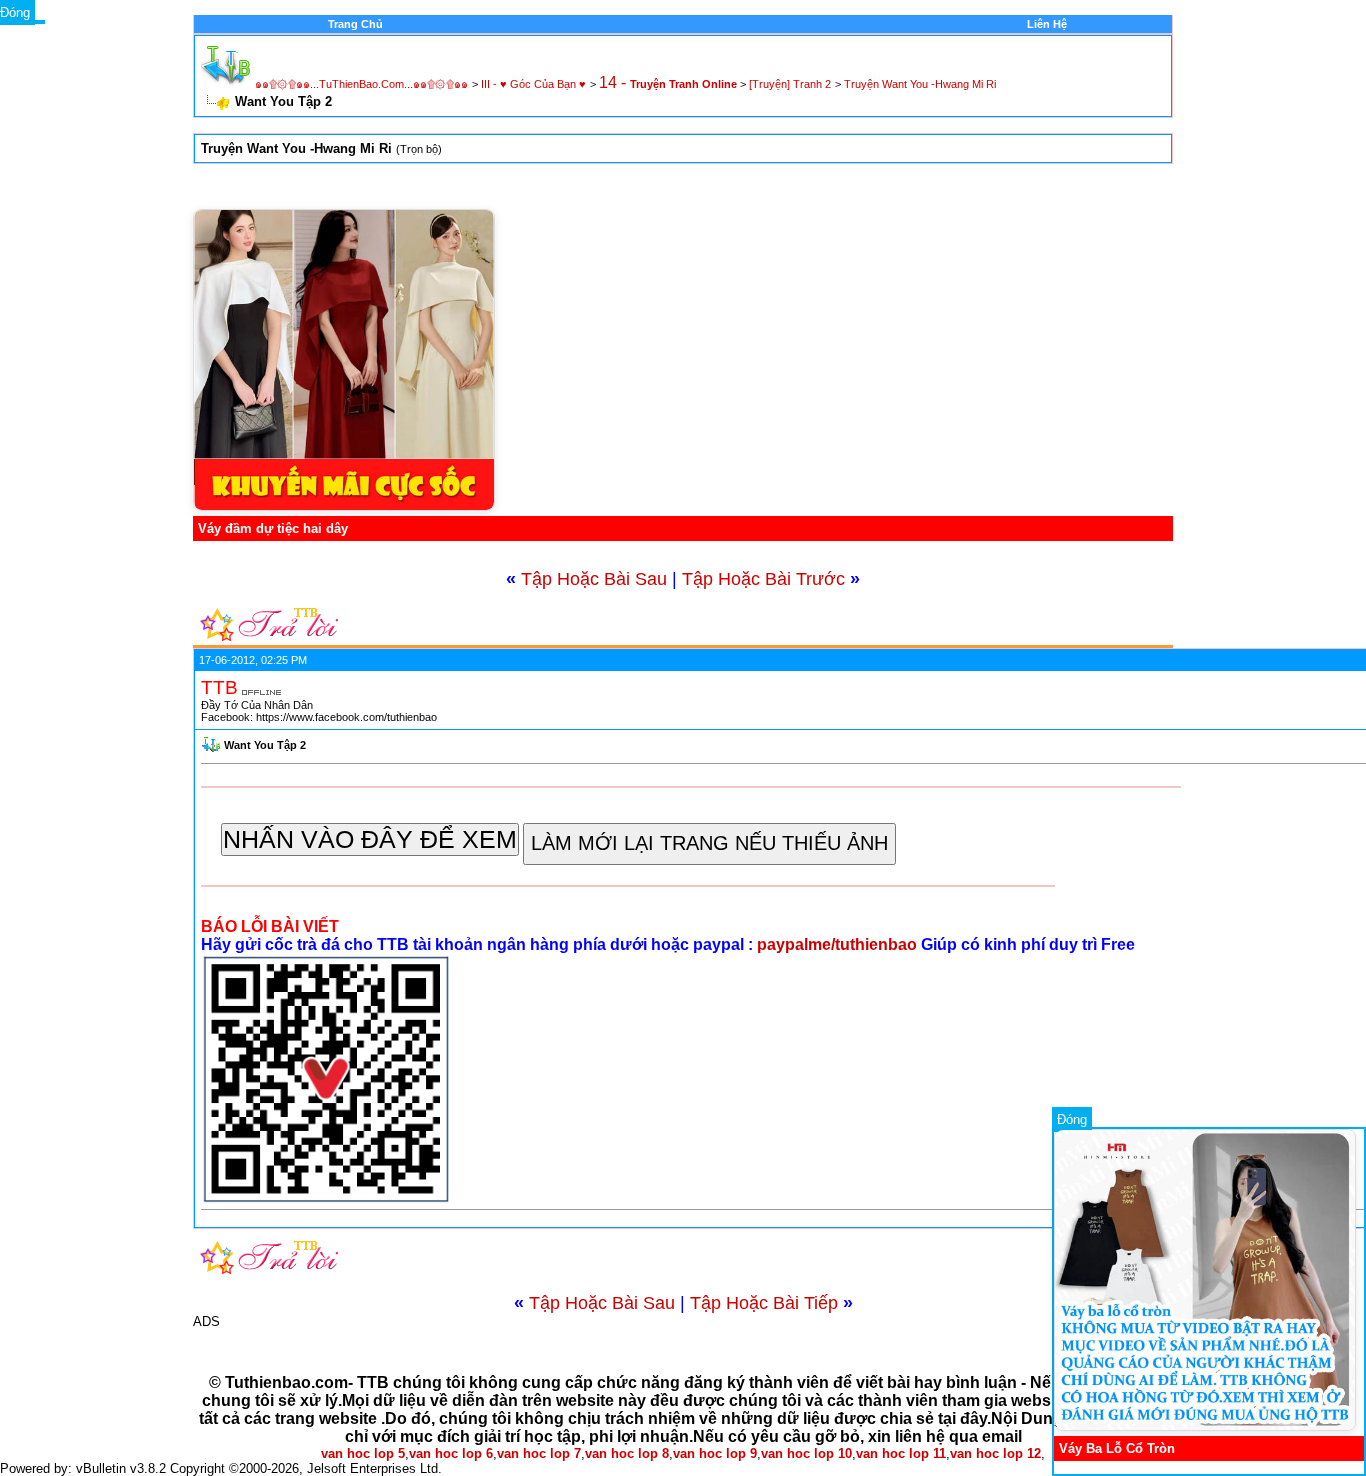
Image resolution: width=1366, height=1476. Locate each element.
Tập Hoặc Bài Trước (763, 579)
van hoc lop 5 (363, 1453)
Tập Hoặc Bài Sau (594, 579)
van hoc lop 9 (715, 1453)
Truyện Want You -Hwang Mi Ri (920, 84)
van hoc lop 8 (627, 1453)
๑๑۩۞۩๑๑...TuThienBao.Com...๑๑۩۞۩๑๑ (361, 84)
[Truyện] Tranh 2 (790, 84)
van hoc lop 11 (901, 1453)
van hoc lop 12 (995, 1453)
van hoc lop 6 (451, 1453)
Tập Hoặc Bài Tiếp (764, 1303)
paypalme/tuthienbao (839, 944)
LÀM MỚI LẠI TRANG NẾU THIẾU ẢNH (709, 843)
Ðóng (1072, 1119)
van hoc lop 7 (539, 1453)
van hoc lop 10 (806, 1453)
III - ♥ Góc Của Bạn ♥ (533, 84)
